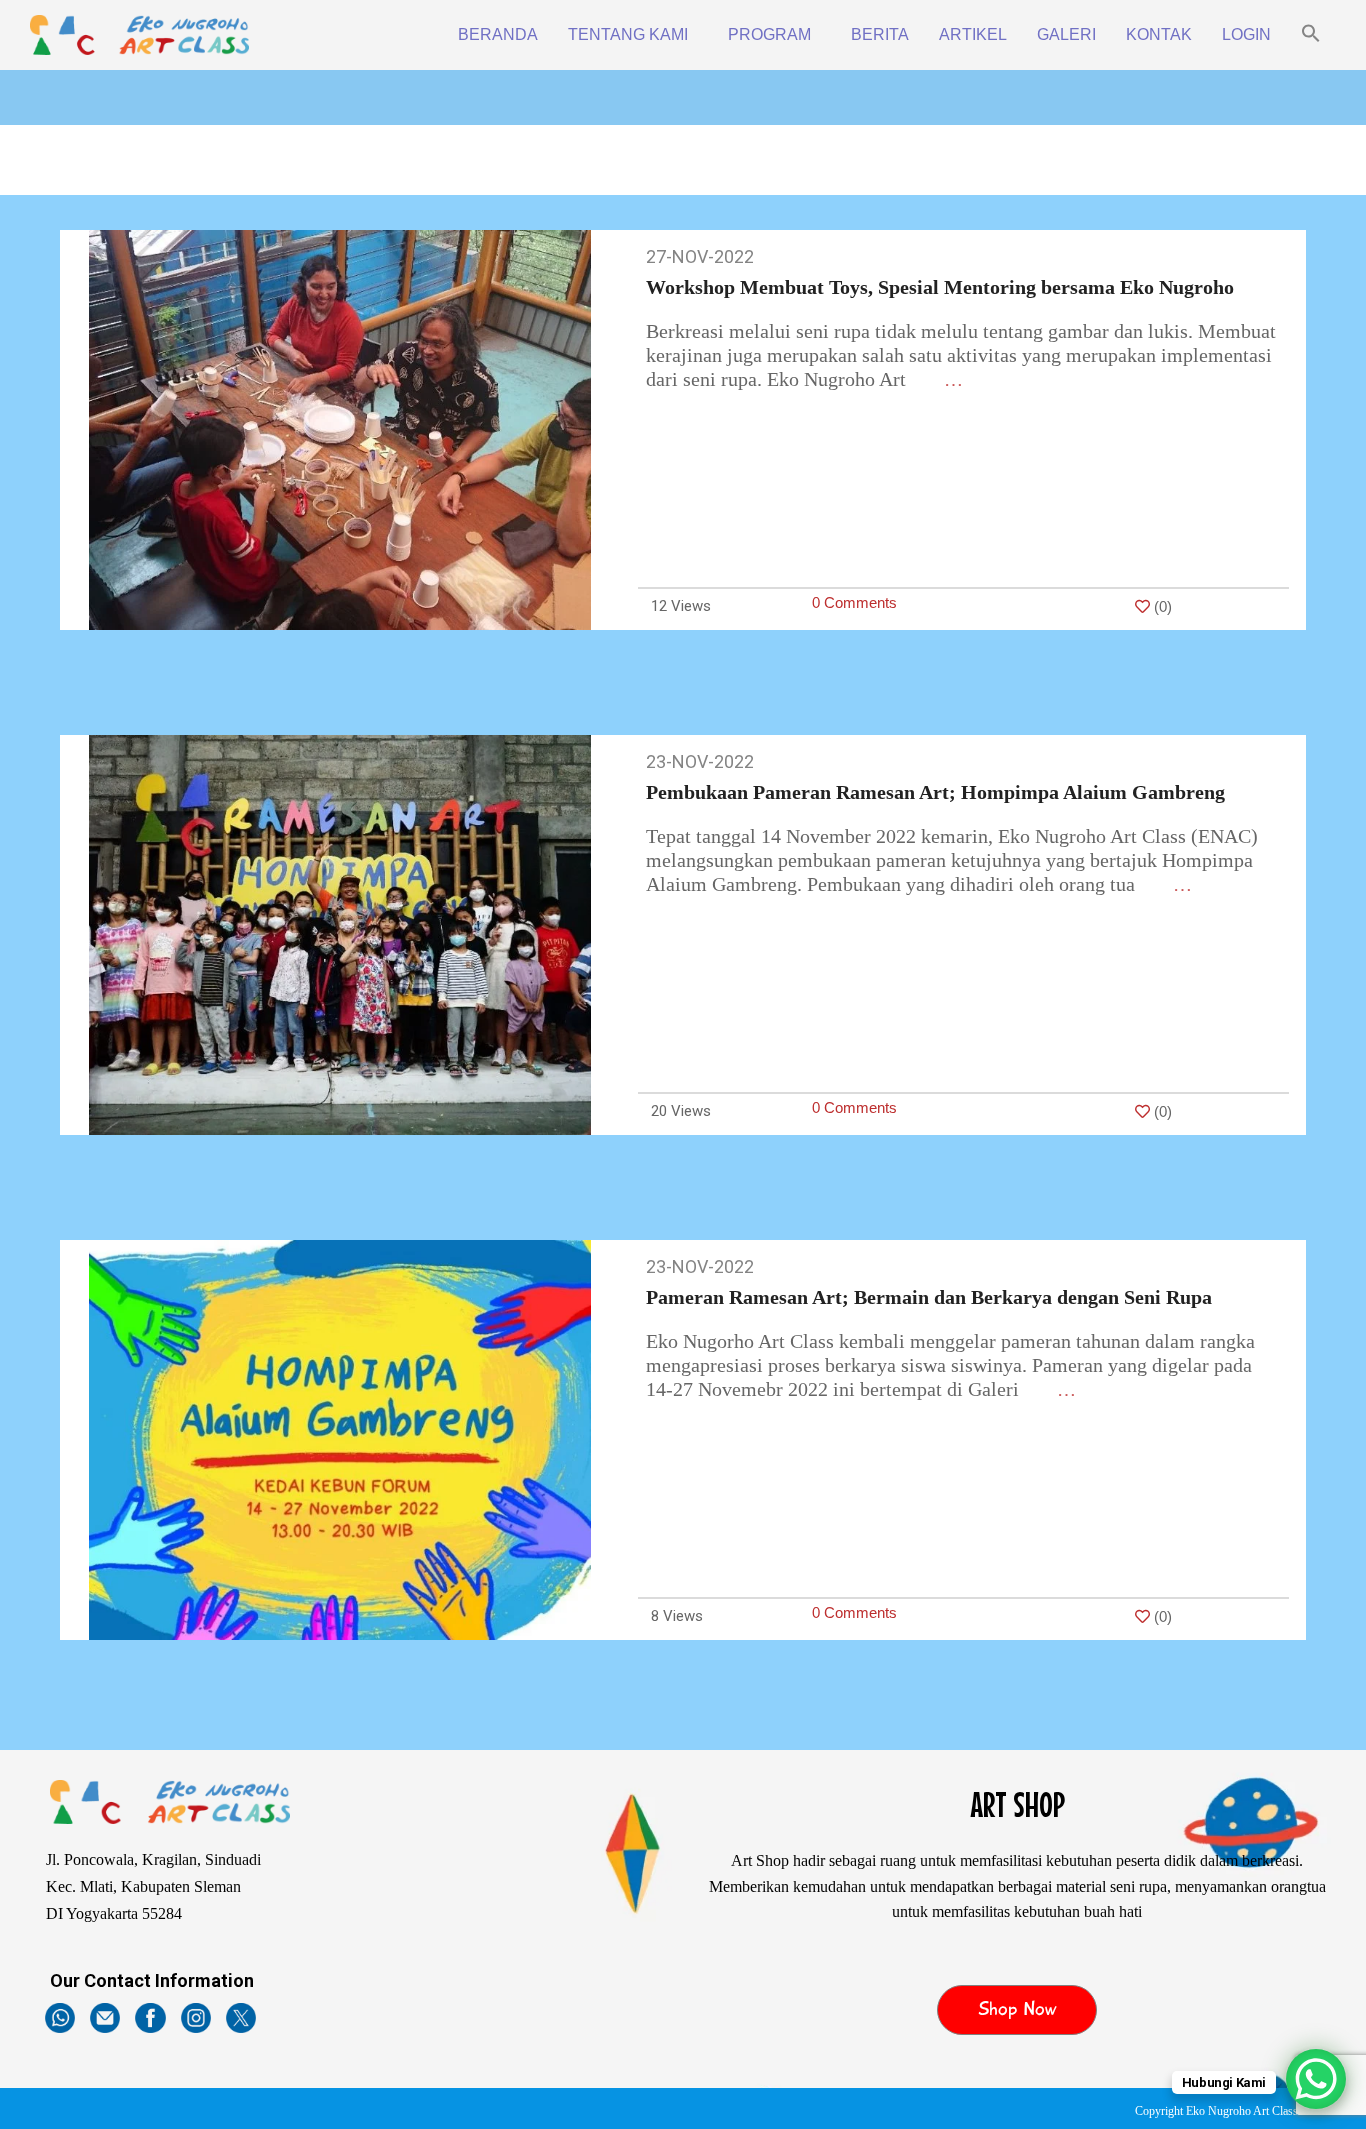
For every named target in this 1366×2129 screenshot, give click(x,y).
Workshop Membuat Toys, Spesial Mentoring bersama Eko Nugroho (940, 287)
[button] (1311, 35)
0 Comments (854, 602)
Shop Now (1017, 2009)
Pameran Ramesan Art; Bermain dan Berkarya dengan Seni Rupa (929, 1297)
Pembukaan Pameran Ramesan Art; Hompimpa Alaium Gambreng (935, 792)
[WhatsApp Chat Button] (1316, 2079)
